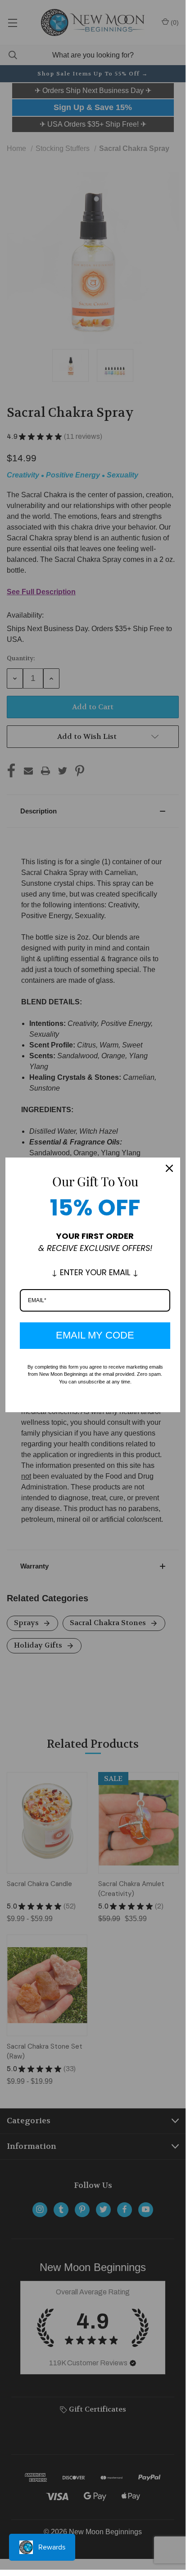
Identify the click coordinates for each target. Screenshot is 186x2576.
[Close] (169, 1168)
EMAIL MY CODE (95, 1335)
